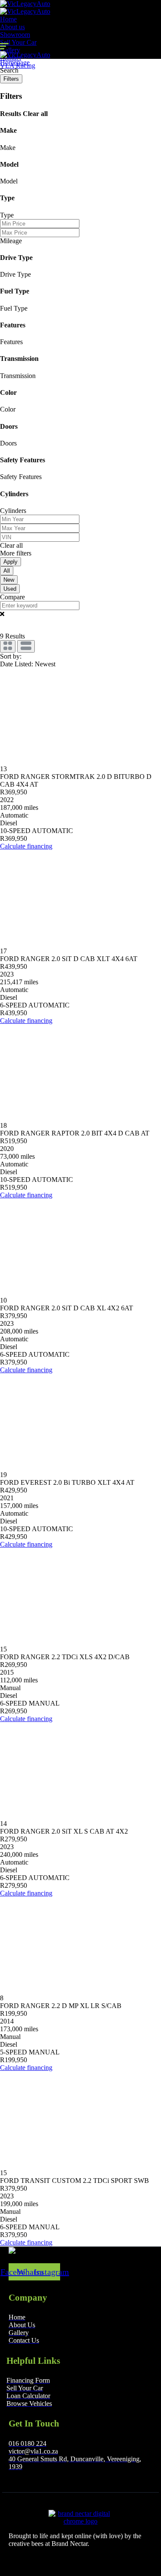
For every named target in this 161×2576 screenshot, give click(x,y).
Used (10, 589)
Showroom (15, 35)
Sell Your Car (18, 42)
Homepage (15, 63)
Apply (11, 562)
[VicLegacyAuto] (25, 4)
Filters (11, 79)
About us (12, 27)
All (7, 571)
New (9, 580)
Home (8, 19)
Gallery (10, 50)
